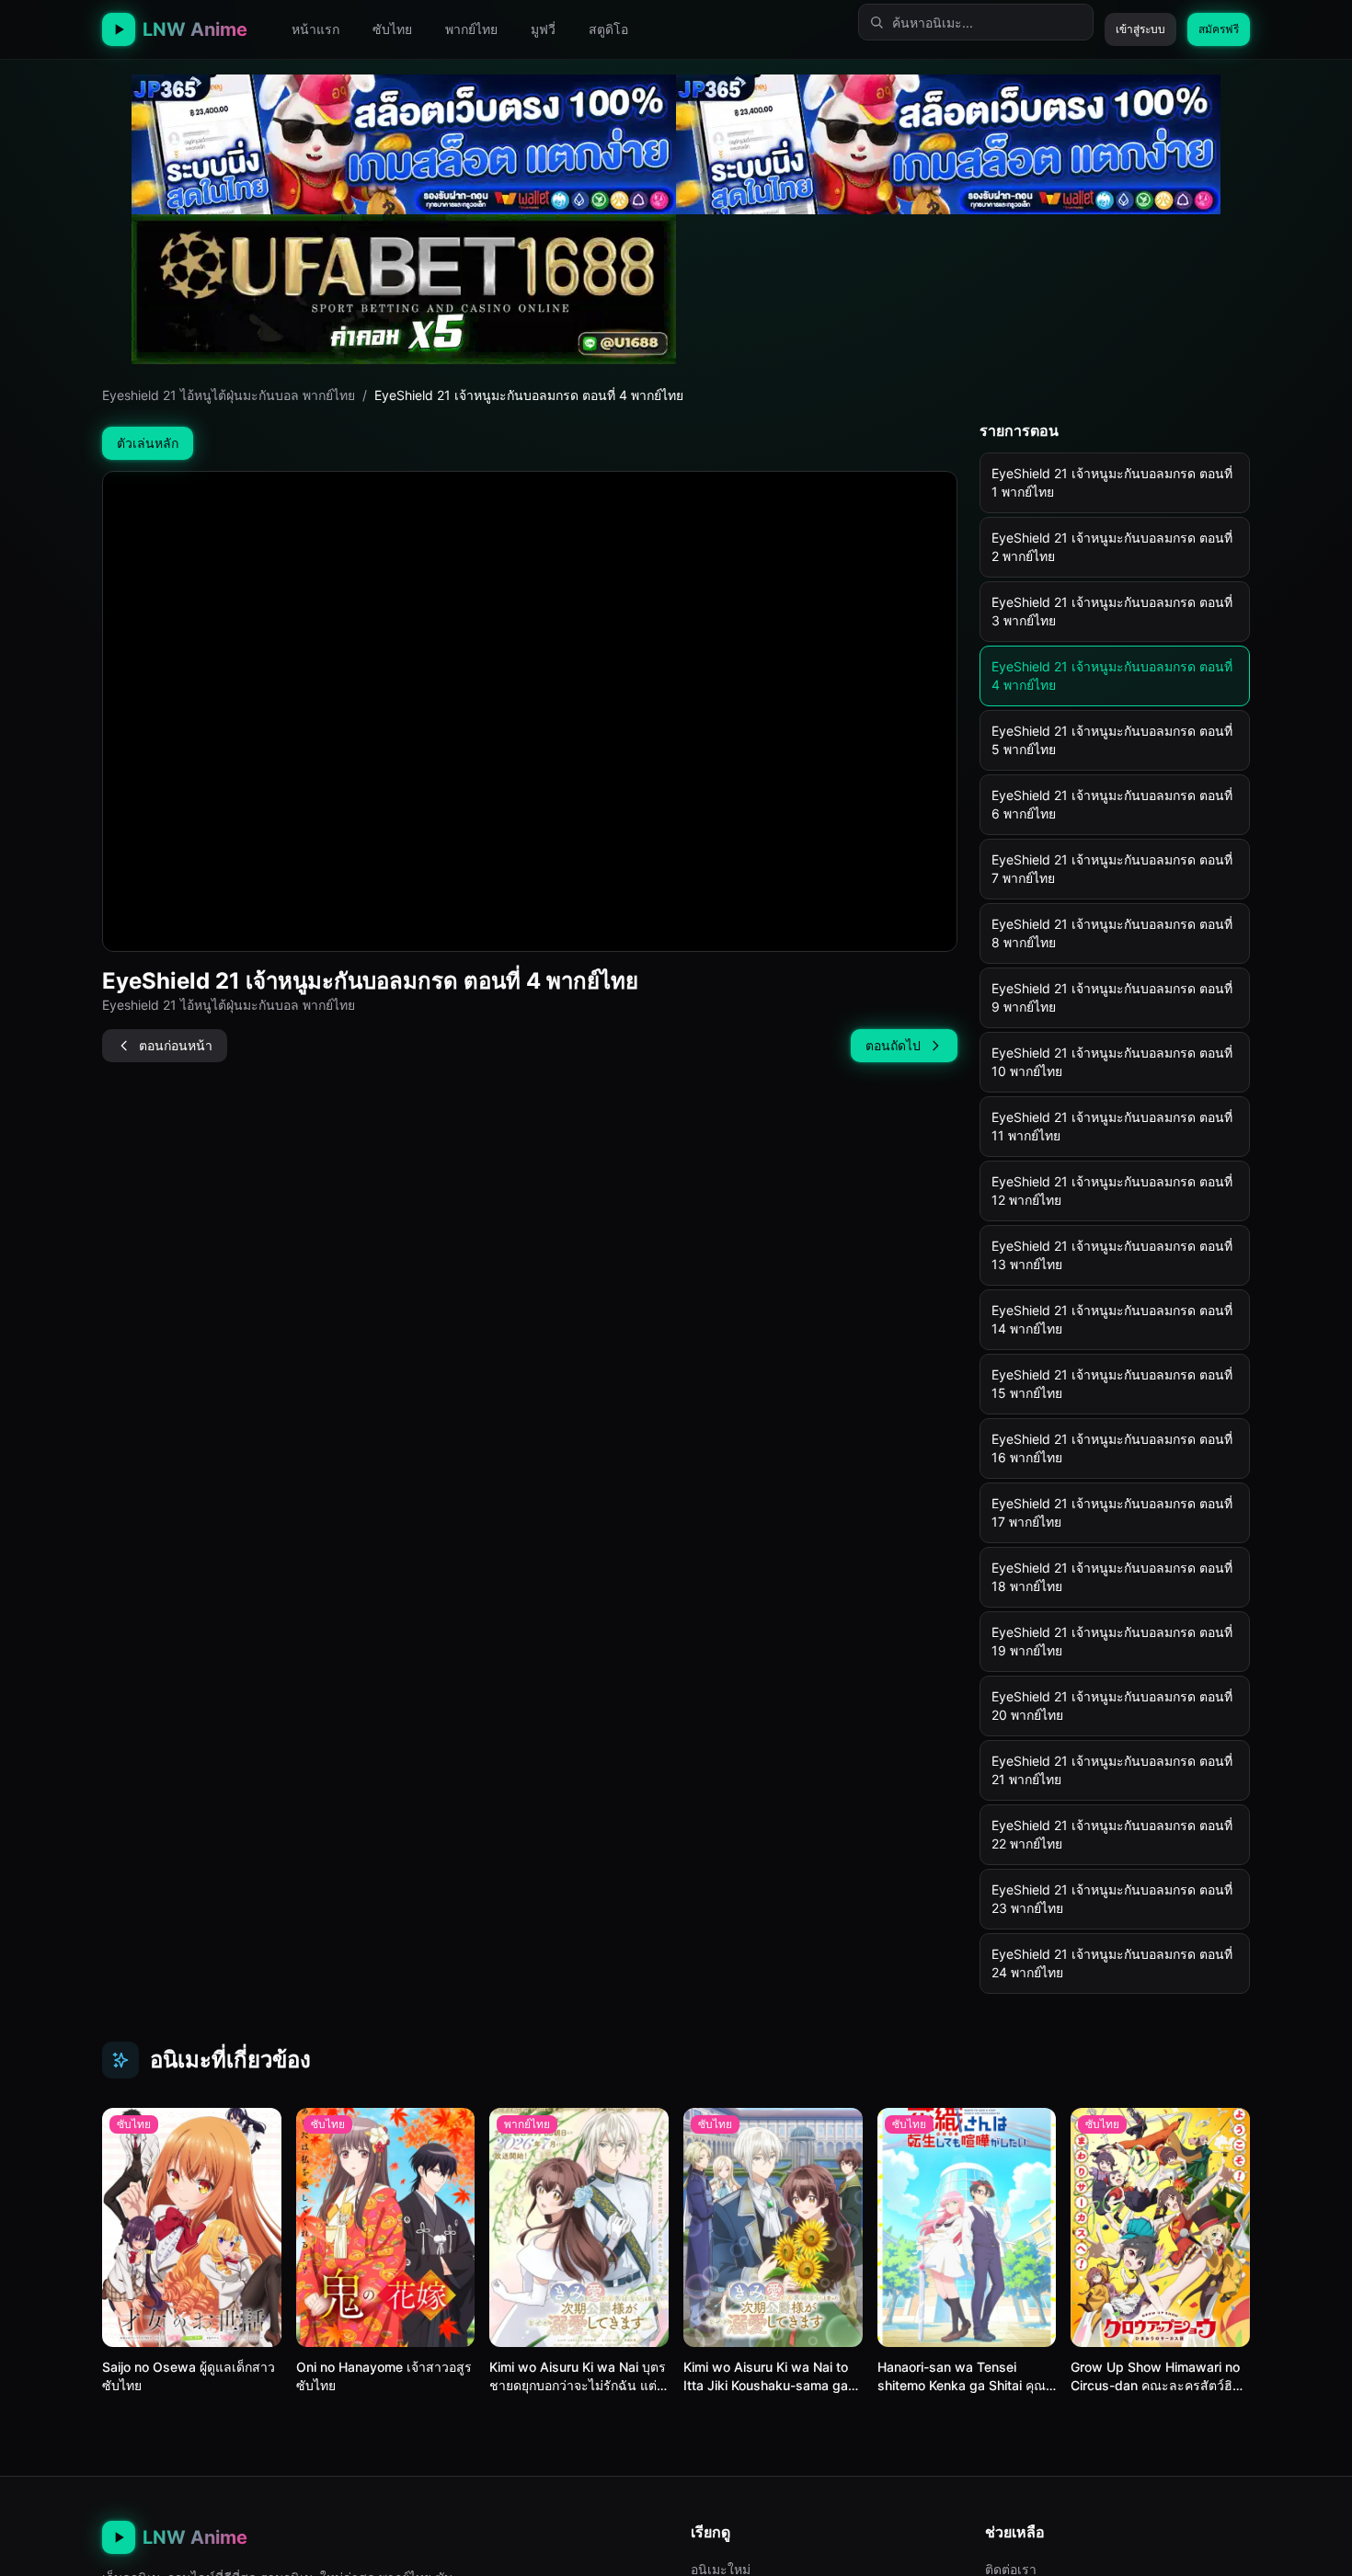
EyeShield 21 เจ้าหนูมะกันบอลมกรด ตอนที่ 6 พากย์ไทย (1112, 804)
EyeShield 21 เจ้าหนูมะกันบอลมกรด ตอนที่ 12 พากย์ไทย (1112, 1191)
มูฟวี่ (543, 29)
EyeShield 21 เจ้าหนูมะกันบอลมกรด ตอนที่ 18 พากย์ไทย (1112, 1577)
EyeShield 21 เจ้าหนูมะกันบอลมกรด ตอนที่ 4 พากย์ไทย (1112, 675)
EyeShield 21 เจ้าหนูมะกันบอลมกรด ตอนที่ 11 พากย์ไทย (1112, 1126)
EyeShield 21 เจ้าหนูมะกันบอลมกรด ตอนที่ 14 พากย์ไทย (1112, 1319)
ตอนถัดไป (893, 1045)
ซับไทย (392, 29)
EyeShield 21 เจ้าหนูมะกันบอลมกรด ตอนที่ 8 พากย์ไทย (1112, 933)
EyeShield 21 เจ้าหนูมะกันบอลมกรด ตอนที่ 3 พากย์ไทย (1112, 611)
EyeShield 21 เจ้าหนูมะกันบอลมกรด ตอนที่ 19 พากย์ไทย (1112, 1641)
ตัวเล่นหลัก (148, 443)
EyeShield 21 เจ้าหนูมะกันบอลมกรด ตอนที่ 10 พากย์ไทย (1112, 1062)
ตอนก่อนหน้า (176, 1045)
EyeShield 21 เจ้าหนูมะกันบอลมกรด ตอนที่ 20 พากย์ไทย (1112, 1706)
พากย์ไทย (471, 29)
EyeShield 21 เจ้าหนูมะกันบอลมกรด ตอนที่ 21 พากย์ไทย (1112, 1770)
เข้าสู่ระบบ (1140, 29)
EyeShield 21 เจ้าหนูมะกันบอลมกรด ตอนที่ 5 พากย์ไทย (1112, 740)
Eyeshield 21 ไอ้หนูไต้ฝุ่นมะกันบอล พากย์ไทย (229, 395)
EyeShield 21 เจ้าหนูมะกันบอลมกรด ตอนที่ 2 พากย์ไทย (1112, 547)
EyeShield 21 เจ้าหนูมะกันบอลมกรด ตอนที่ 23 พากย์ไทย (1112, 1899)
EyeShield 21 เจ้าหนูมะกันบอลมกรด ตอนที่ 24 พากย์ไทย (1112, 1963)
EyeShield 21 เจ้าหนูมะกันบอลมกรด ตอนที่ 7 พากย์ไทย (1112, 869)
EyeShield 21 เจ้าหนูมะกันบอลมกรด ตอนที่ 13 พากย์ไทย (1112, 1255)
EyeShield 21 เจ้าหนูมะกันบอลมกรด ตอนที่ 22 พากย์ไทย (1112, 1834)
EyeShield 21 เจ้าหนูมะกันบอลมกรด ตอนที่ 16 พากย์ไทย (1112, 1448)
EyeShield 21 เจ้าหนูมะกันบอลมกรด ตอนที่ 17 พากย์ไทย (1112, 1512)
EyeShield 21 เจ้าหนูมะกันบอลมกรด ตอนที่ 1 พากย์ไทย (1112, 482)
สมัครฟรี (1219, 29)
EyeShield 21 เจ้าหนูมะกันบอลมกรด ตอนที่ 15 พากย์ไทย (1112, 1384)
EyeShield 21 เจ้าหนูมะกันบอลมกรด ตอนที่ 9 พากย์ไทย (1112, 997)
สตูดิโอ (608, 29)
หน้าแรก (315, 29)
